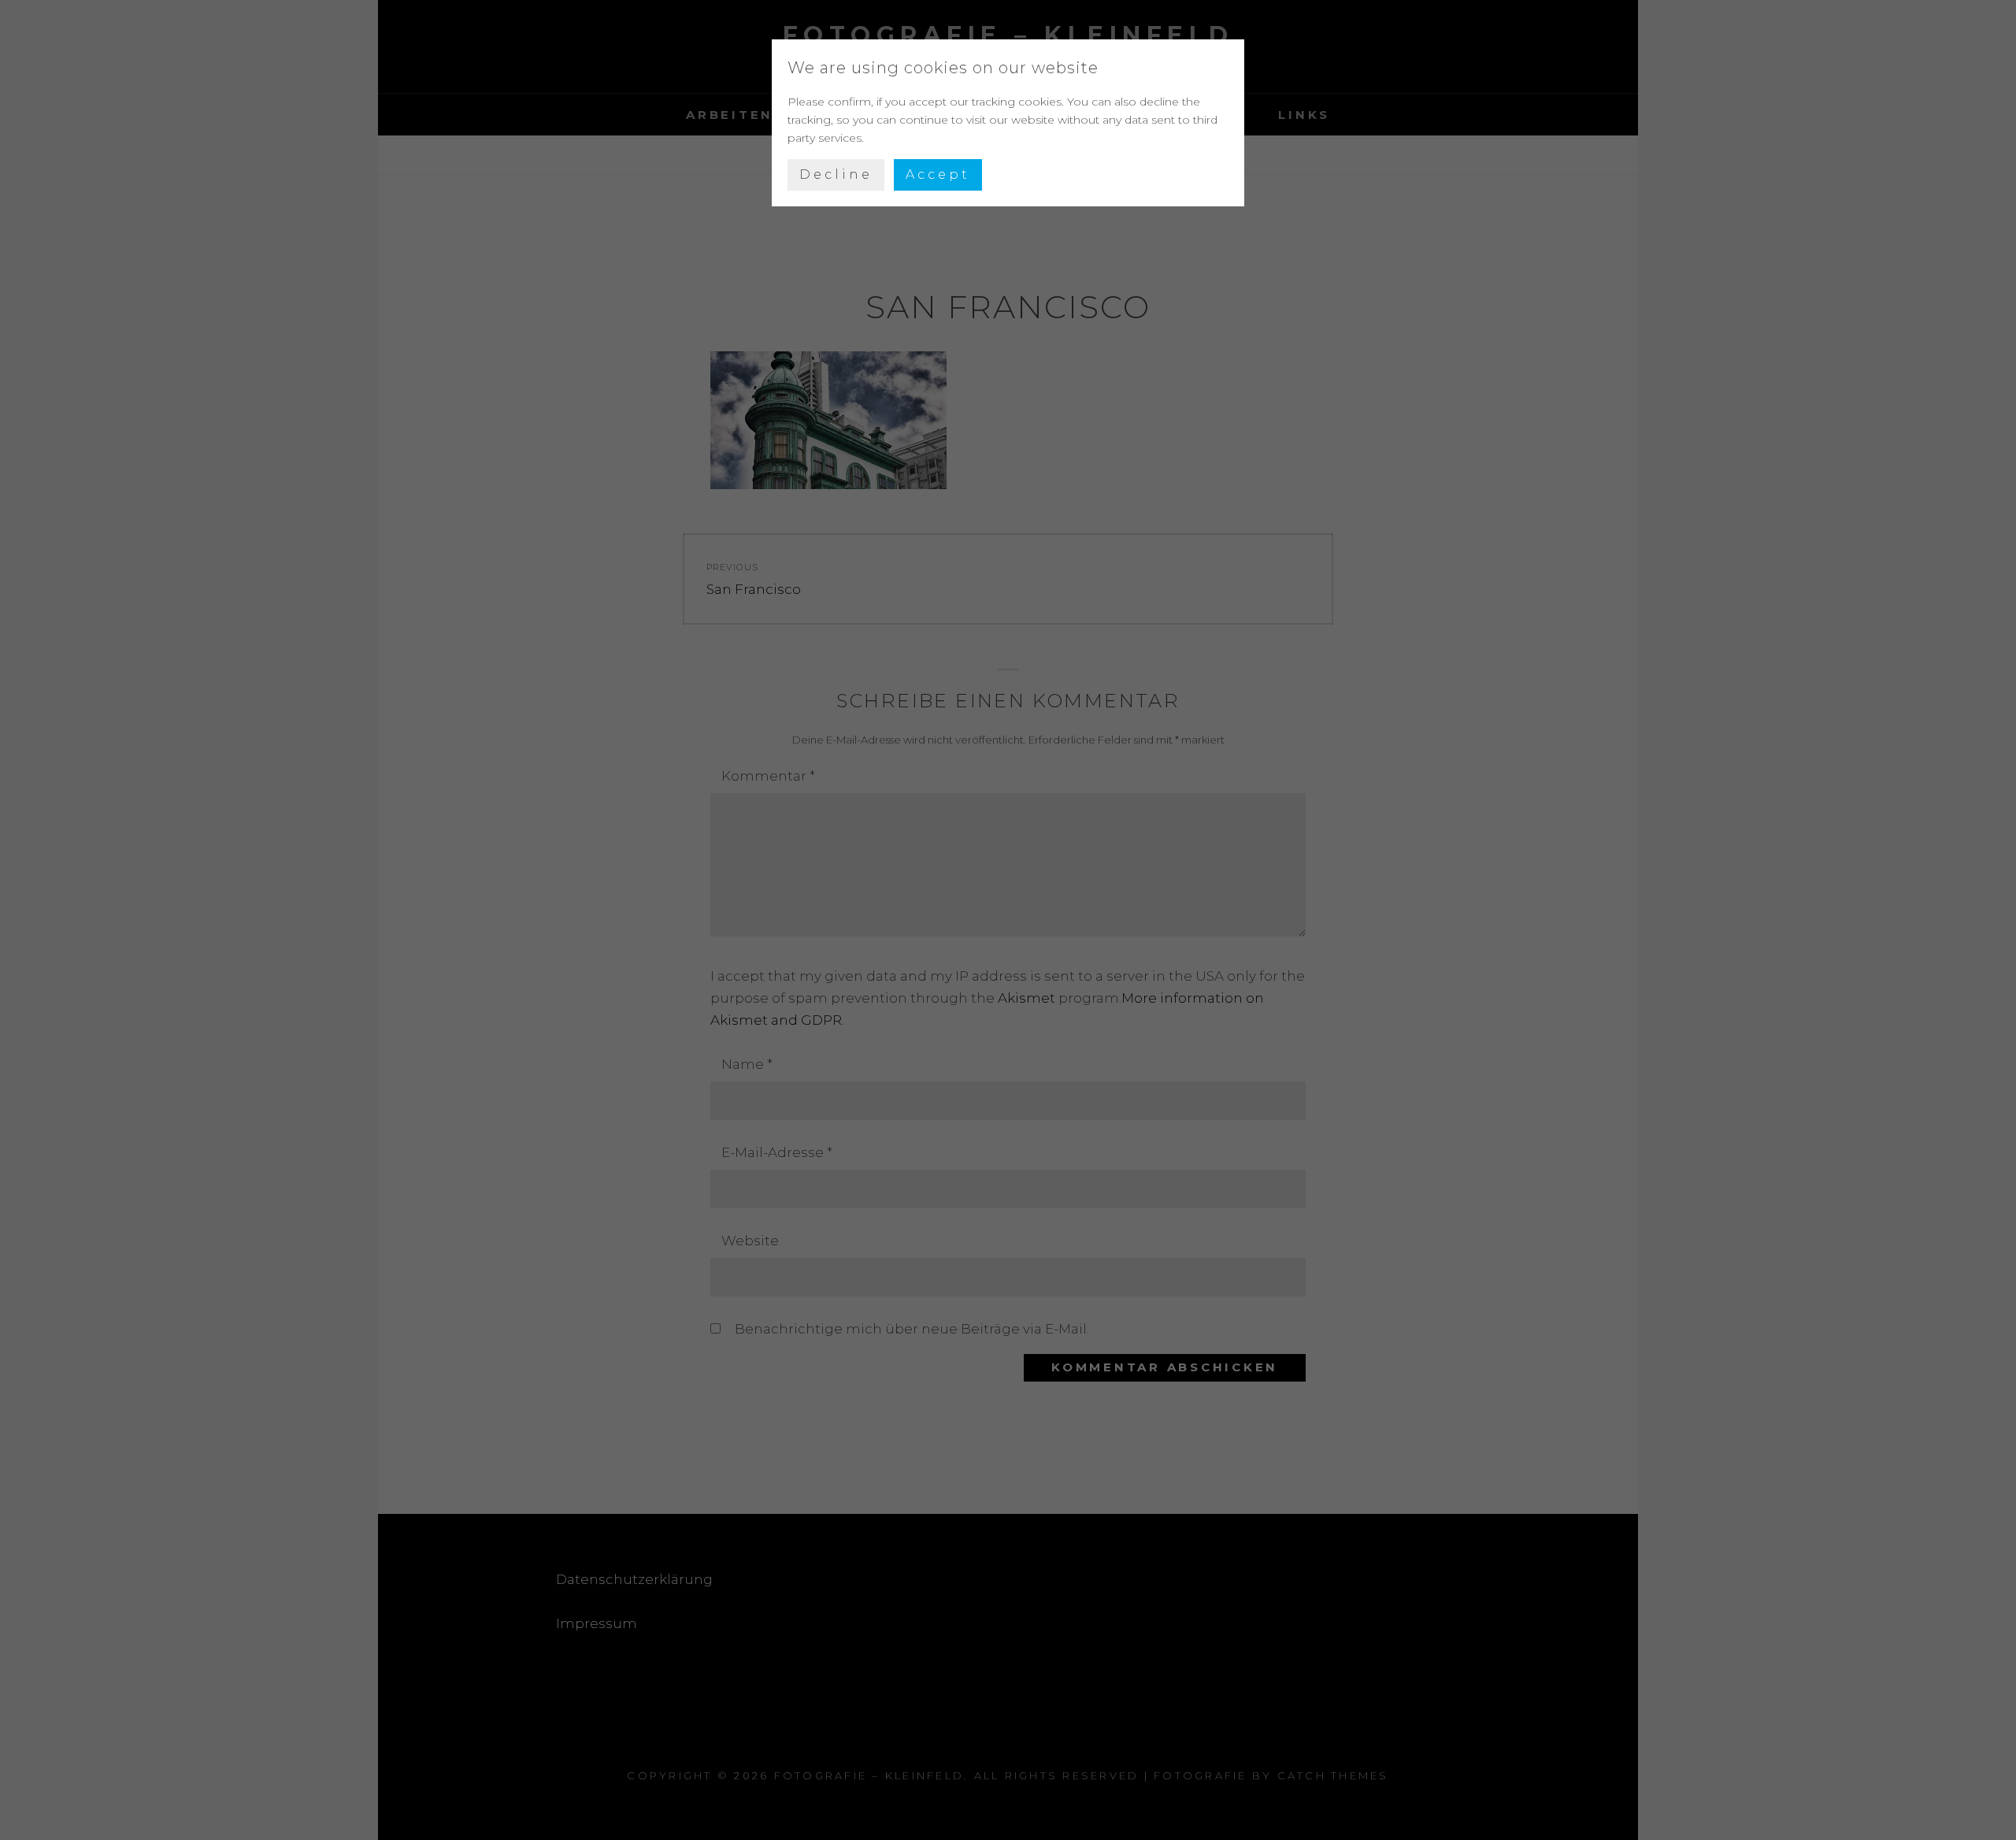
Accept (938, 174)
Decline (836, 174)
